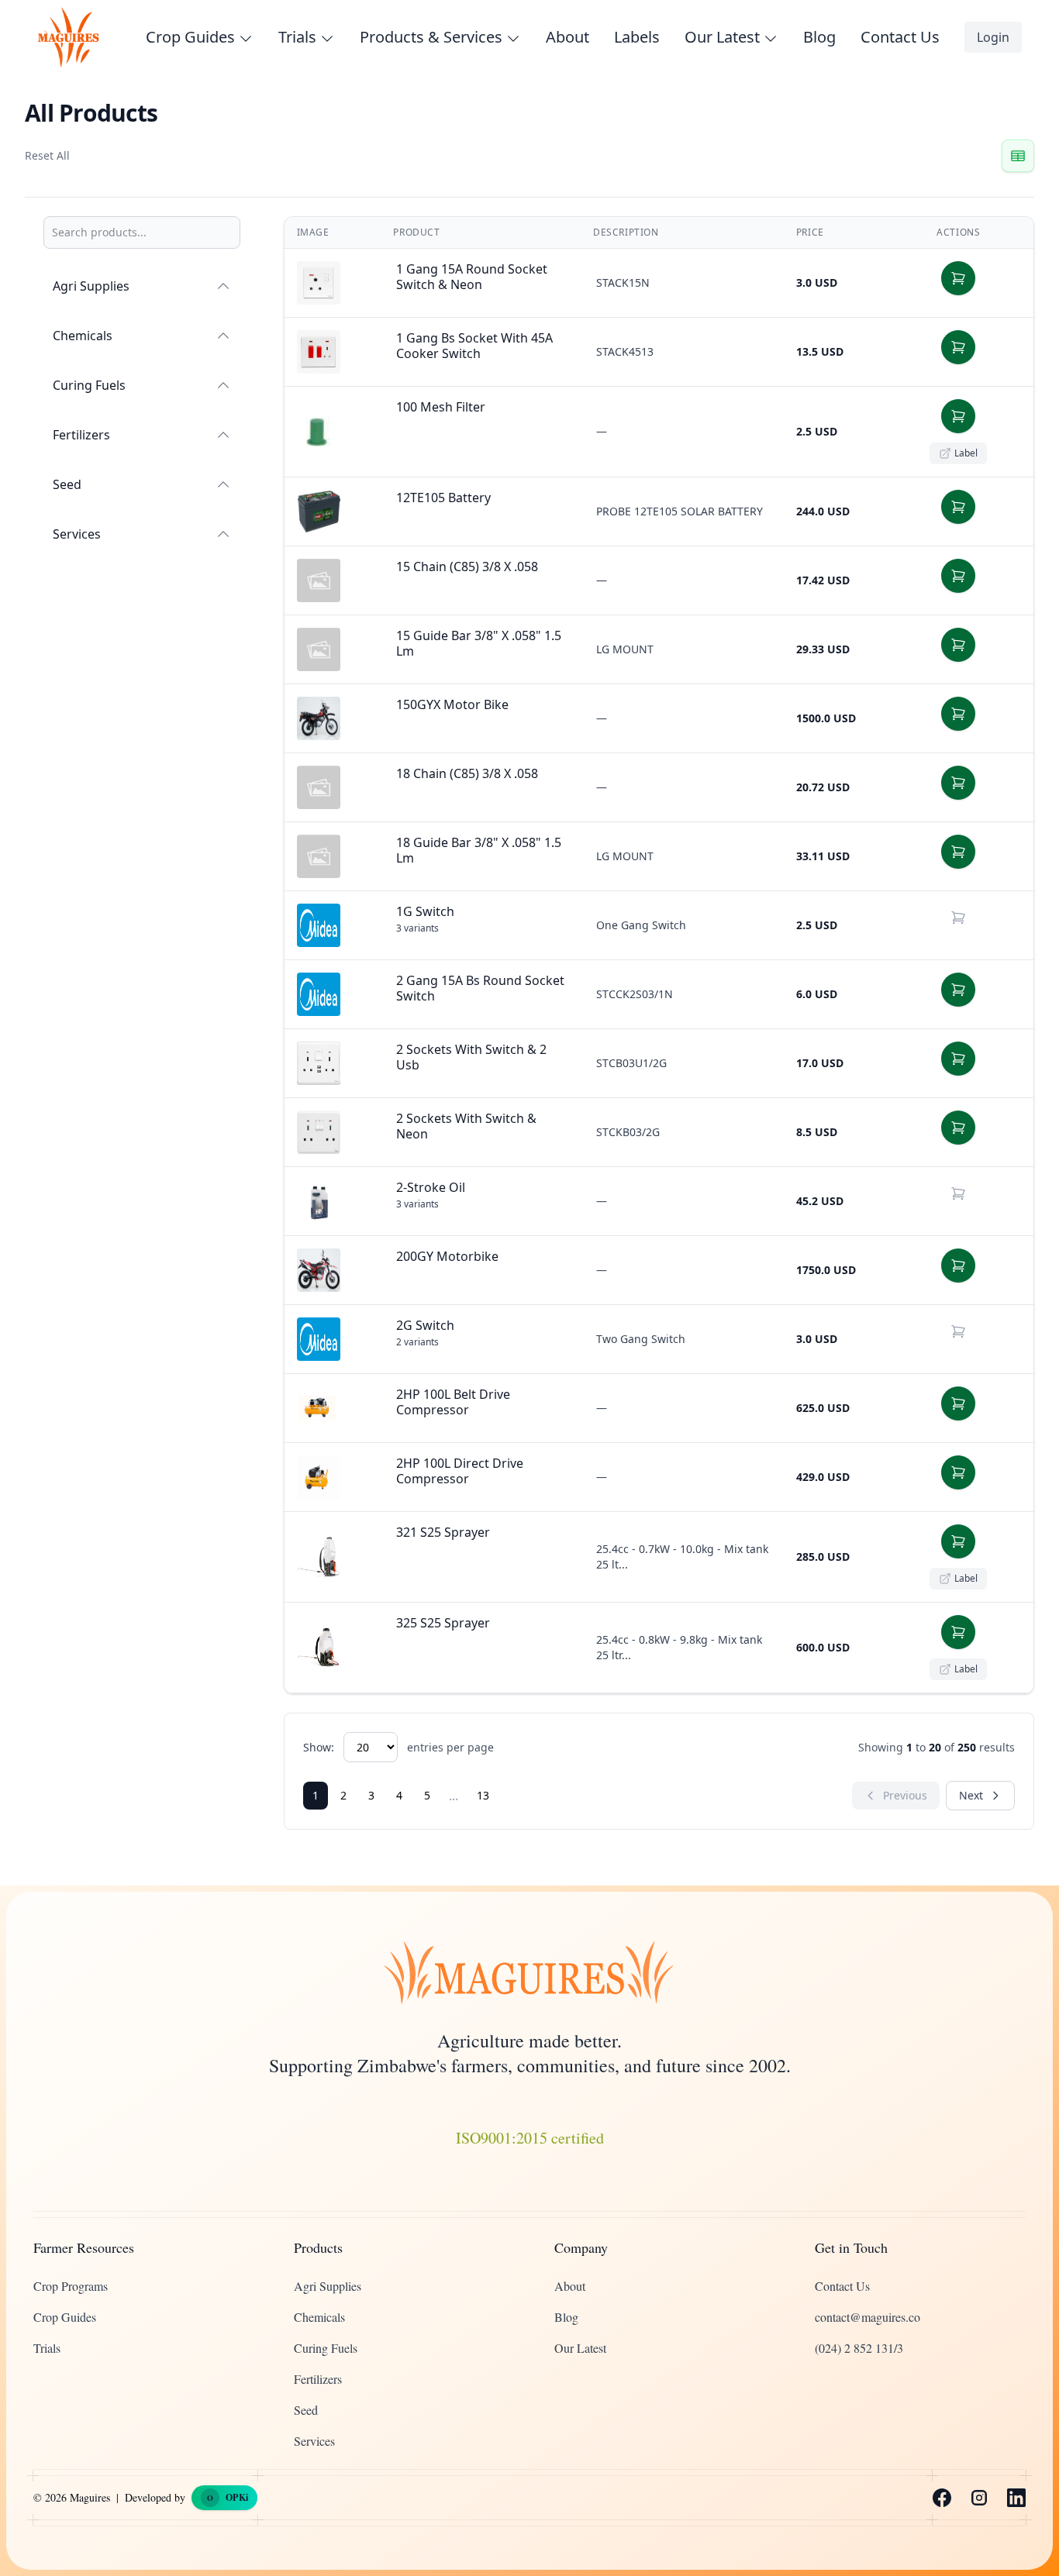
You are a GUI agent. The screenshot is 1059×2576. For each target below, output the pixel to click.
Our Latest (580, 2348)
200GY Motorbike (447, 1256)
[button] (958, 278)
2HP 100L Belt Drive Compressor (453, 1402)
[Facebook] (942, 2498)
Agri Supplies (91, 286)
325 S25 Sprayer (443, 1623)
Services (77, 534)
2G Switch (425, 1325)
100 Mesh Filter (441, 407)
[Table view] (1018, 156)
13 (483, 1795)
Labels (637, 37)
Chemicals (83, 336)
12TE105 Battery (443, 498)
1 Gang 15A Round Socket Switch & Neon (472, 277)
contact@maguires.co (868, 2317)
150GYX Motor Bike (452, 704)
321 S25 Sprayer (443, 1532)
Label (966, 453)
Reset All (47, 155)
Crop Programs (71, 2286)
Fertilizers (81, 435)
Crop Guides (65, 2317)
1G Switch (425, 911)
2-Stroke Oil (431, 1187)
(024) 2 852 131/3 (859, 2348)
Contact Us (900, 37)
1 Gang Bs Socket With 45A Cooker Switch (474, 346)
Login (993, 37)
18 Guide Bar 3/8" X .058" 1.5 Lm (479, 850)
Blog (819, 37)
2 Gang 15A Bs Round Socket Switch (480, 988)
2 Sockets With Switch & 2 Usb (471, 1057)
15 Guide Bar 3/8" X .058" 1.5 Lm (479, 643)
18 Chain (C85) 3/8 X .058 (467, 773)
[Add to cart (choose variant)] (958, 918)
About (567, 37)
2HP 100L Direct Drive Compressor (460, 1471)
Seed (67, 484)
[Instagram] (979, 2498)
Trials (47, 2348)
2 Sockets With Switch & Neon (466, 1126)
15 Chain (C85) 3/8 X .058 (467, 567)
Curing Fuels (89, 385)
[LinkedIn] (1016, 2498)
